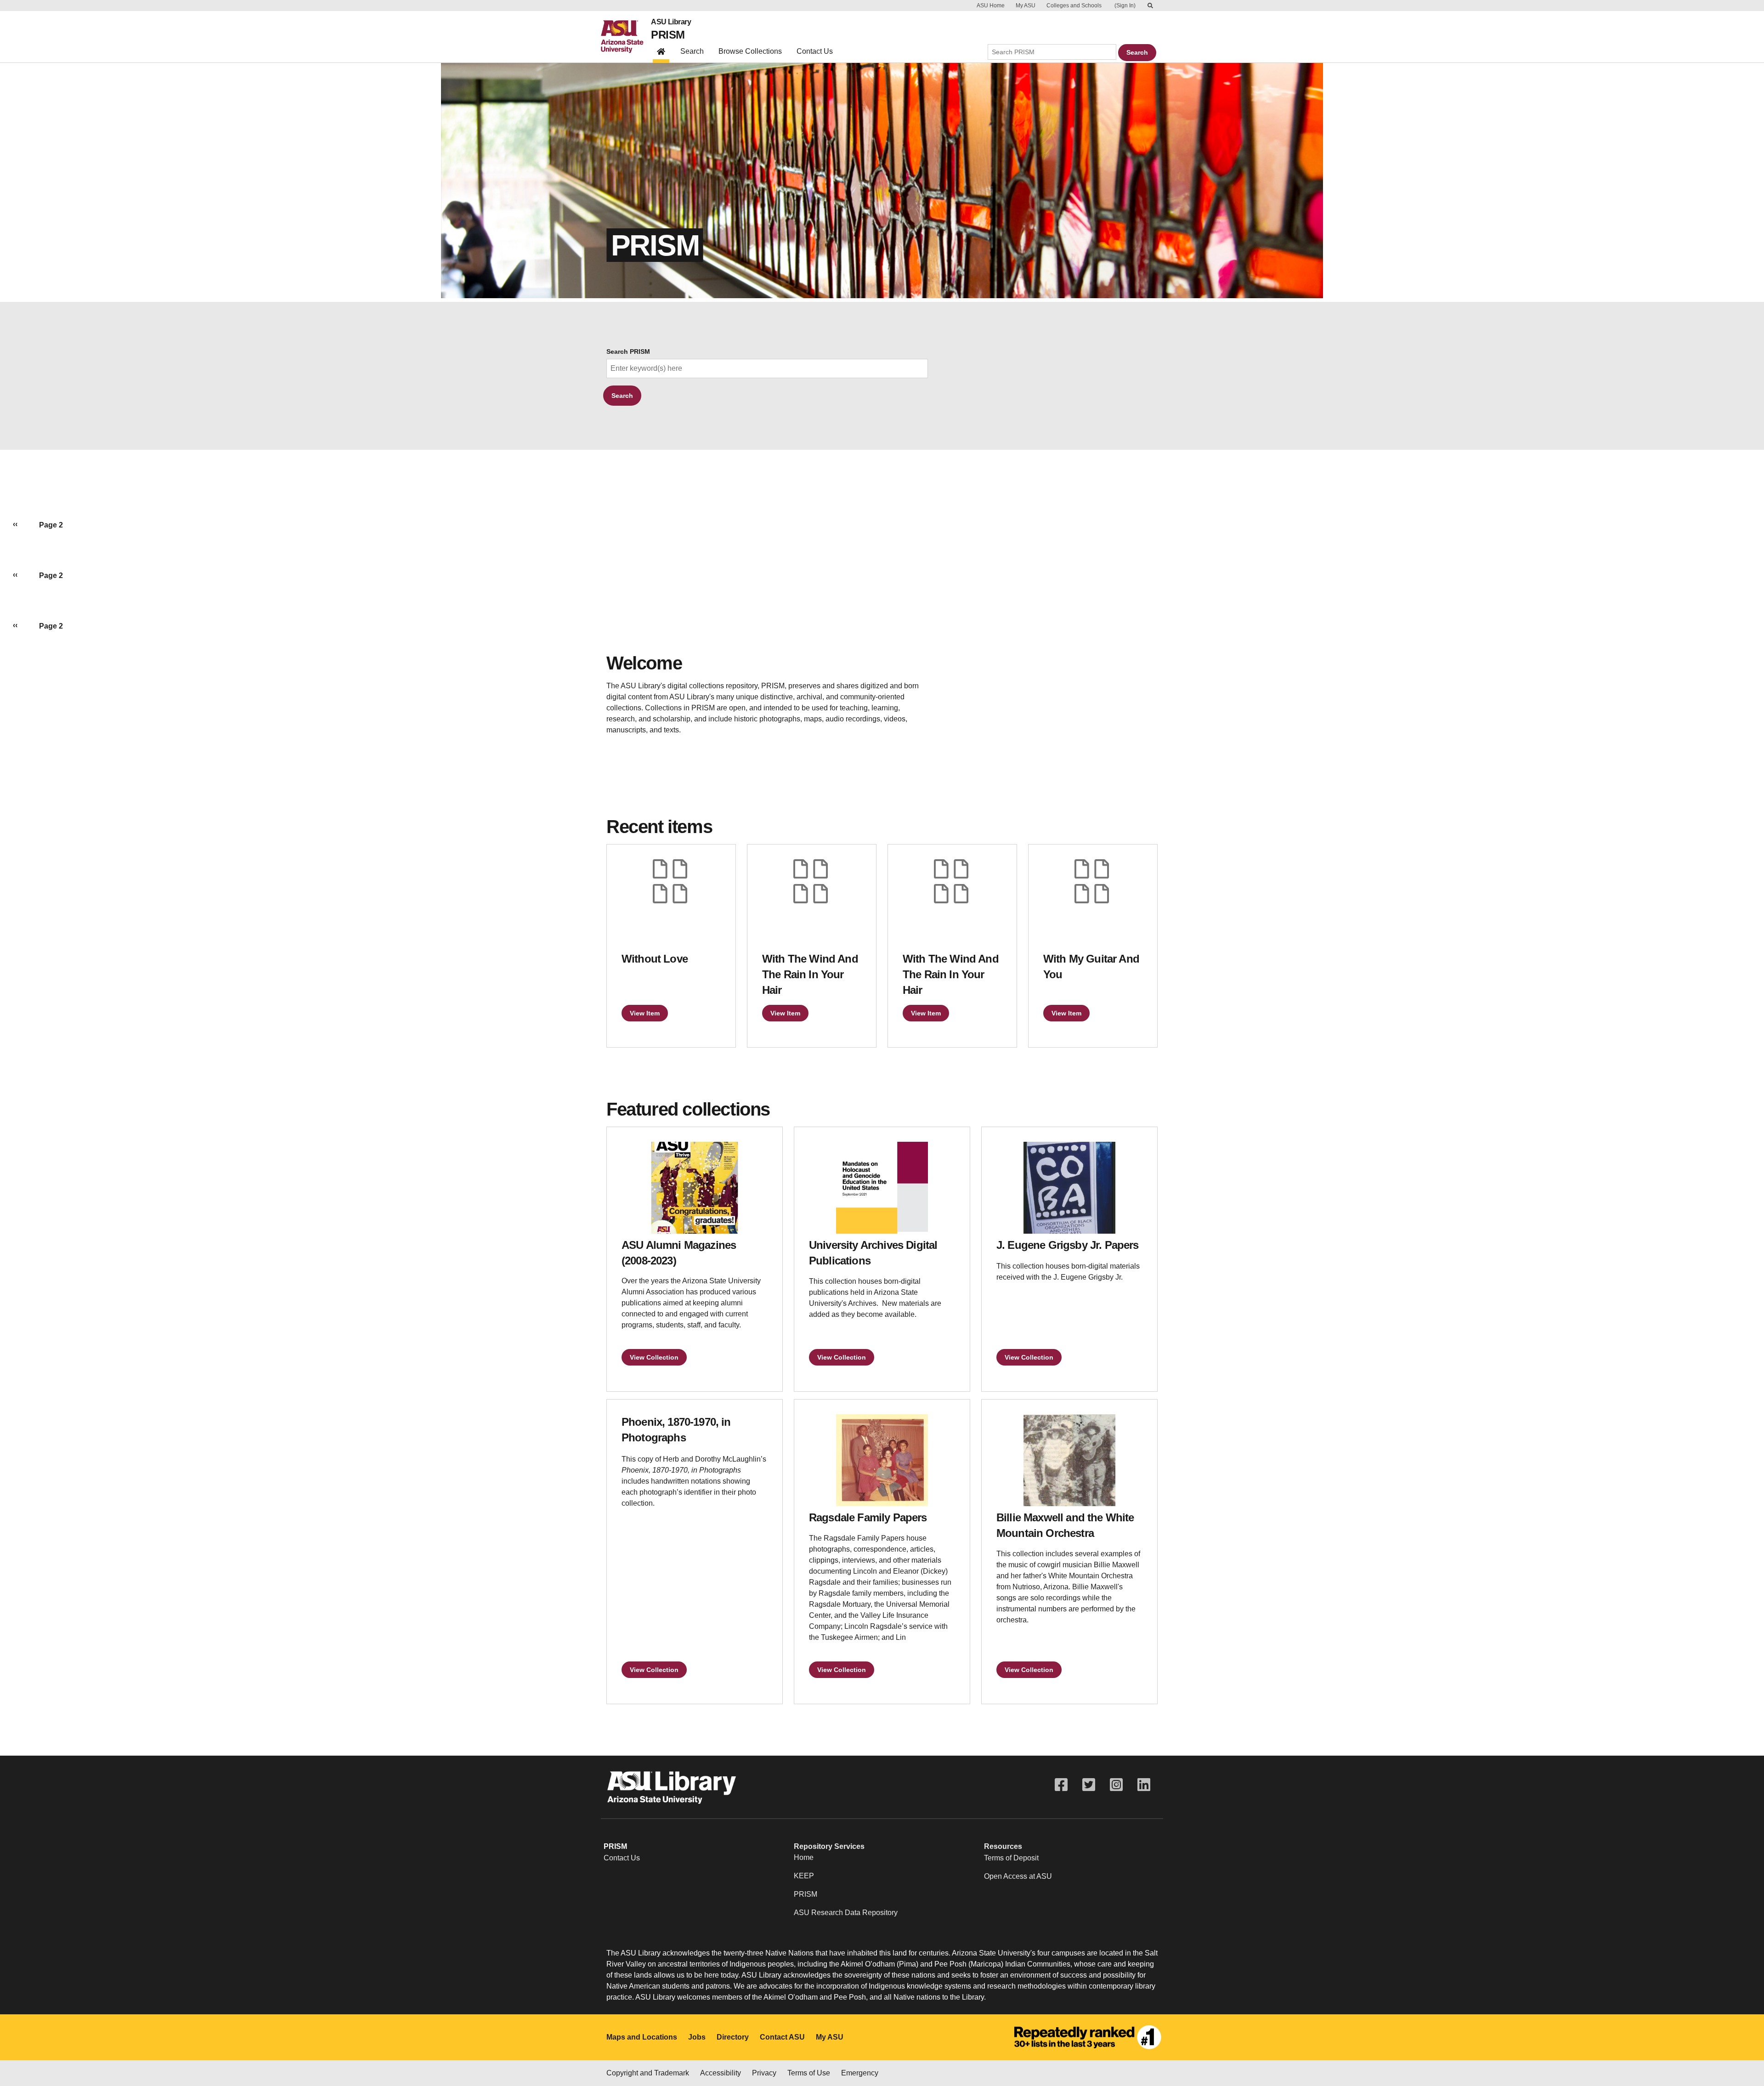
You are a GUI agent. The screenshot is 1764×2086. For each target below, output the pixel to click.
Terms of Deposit (1011, 1858)
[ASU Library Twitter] (1089, 1785)
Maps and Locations (642, 2037)
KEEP (804, 1876)
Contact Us (815, 51)
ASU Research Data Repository (846, 1913)
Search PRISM (628, 352)
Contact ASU (782, 2037)
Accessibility (721, 2073)
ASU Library (671, 22)
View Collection (654, 1357)
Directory (733, 2037)
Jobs (697, 2037)
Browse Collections (750, 51)
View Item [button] (645, 1013)
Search (692, 51)
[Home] (626, 37)
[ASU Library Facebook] (1061, 1785)
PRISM (668, 35)
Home (804, 1857)
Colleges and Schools (1074, 6)
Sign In (1125, 6)
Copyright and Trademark (648, 2073)
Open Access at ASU (1018, 1876)
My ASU (1026, 6)
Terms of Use (809, 2073)
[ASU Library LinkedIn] (1144, 1785)
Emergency (860, 2073)
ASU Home (991, 6)
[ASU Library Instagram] (1116, 1785)
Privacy (764, 2073)
